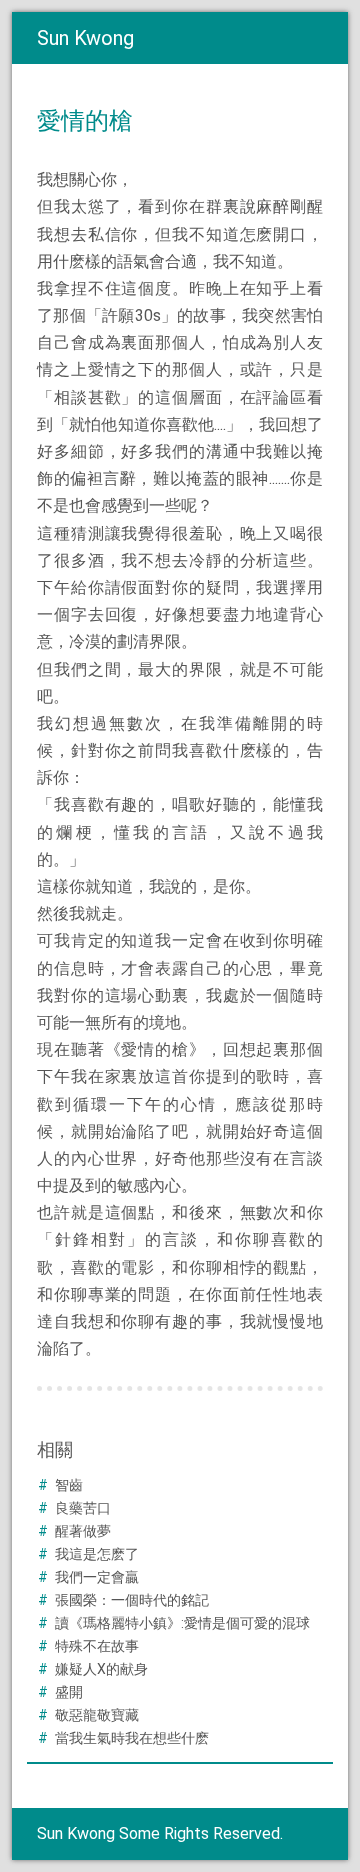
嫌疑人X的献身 (101, 1669)
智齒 (69, 1485)
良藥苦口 (83, 1508)
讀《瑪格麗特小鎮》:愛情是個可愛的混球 (182, 1623)
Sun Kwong (85, 38)
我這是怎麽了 (97, 1554)
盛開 (69, 1692)
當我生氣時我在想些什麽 (132, 1738)
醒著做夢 (83, 1531)
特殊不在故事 (97, 1646)
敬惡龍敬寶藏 (97, 1715)
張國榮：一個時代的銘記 (132, 1600)
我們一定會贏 (97, 1577)
